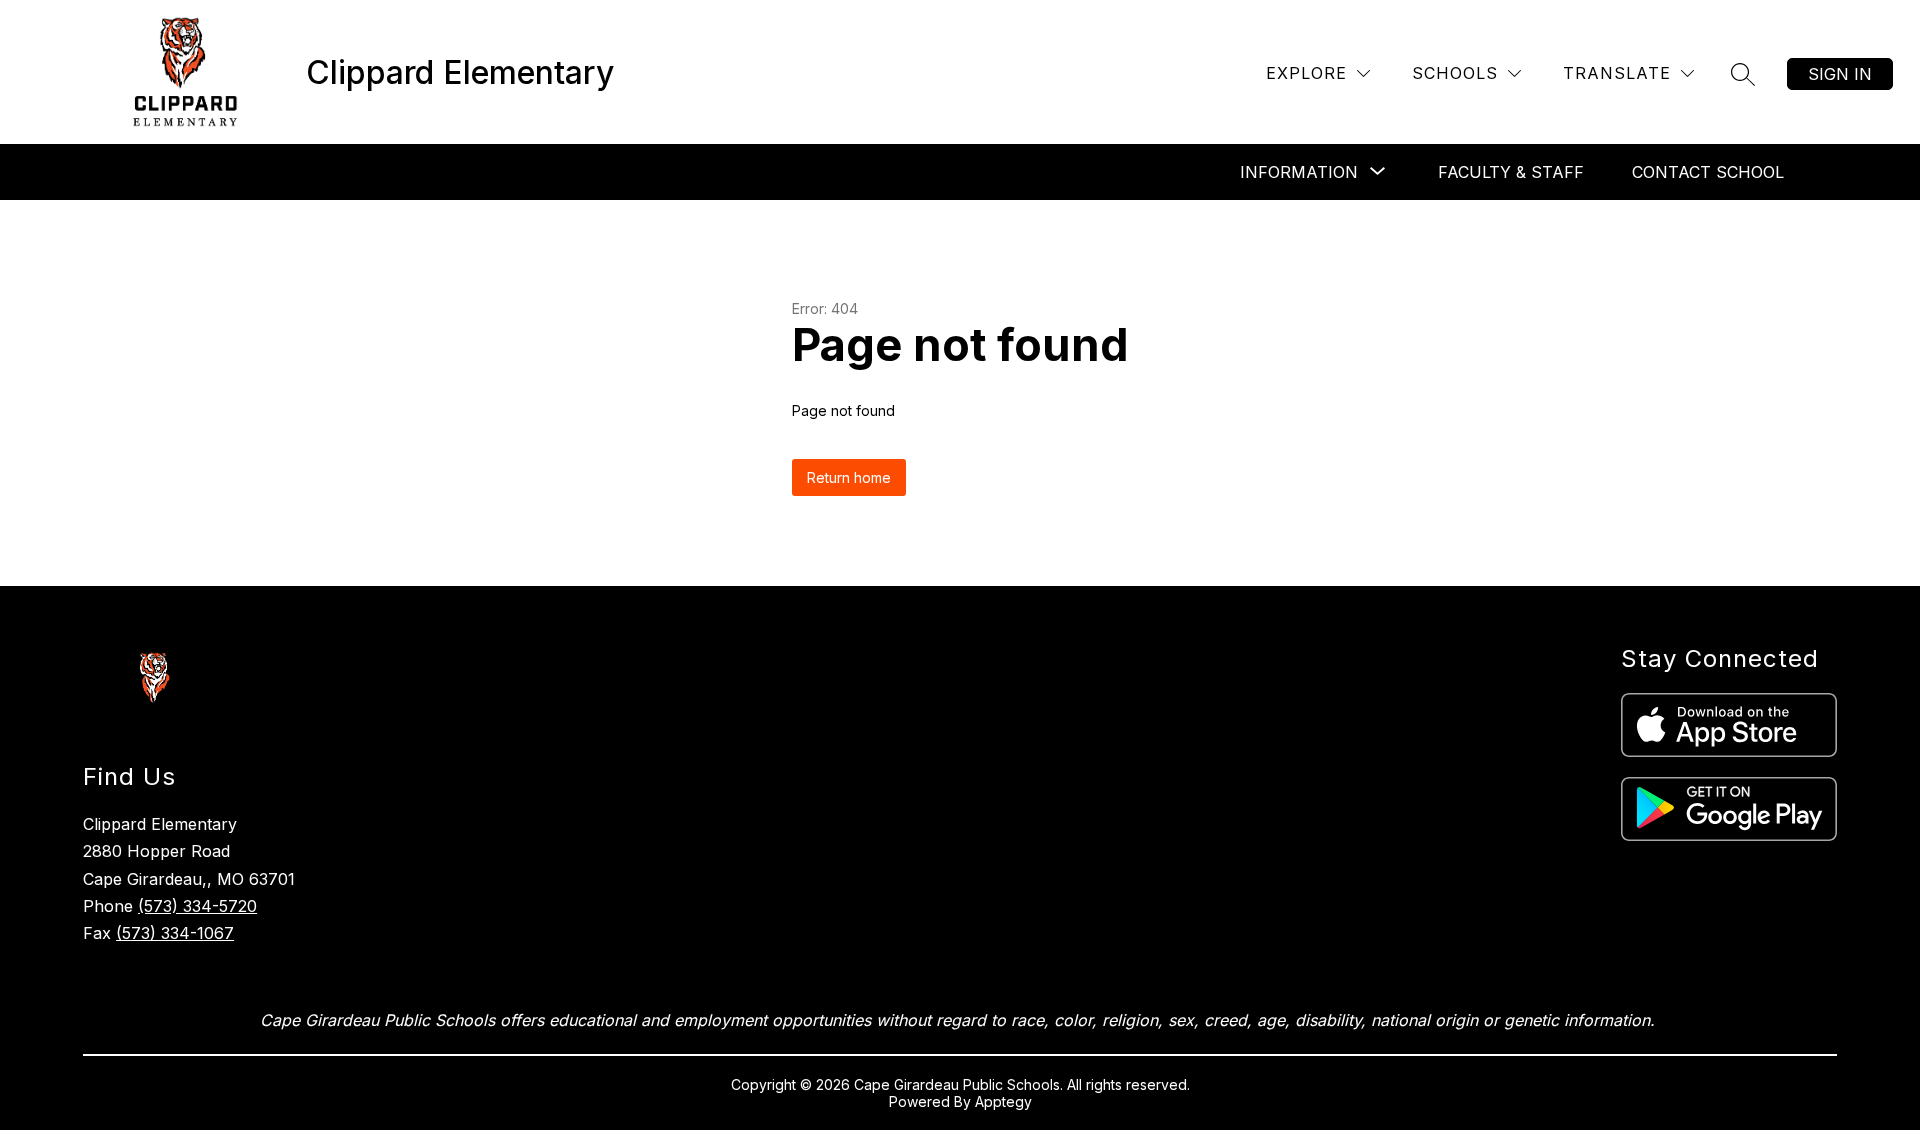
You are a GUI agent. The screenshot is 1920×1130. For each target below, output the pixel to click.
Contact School (1708, 172)
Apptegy (1003, 1101)
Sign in (1840, 74)
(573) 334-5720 (197, 906)
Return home (849, 477)
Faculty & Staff (1511, 172)
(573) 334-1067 (175, 933)
